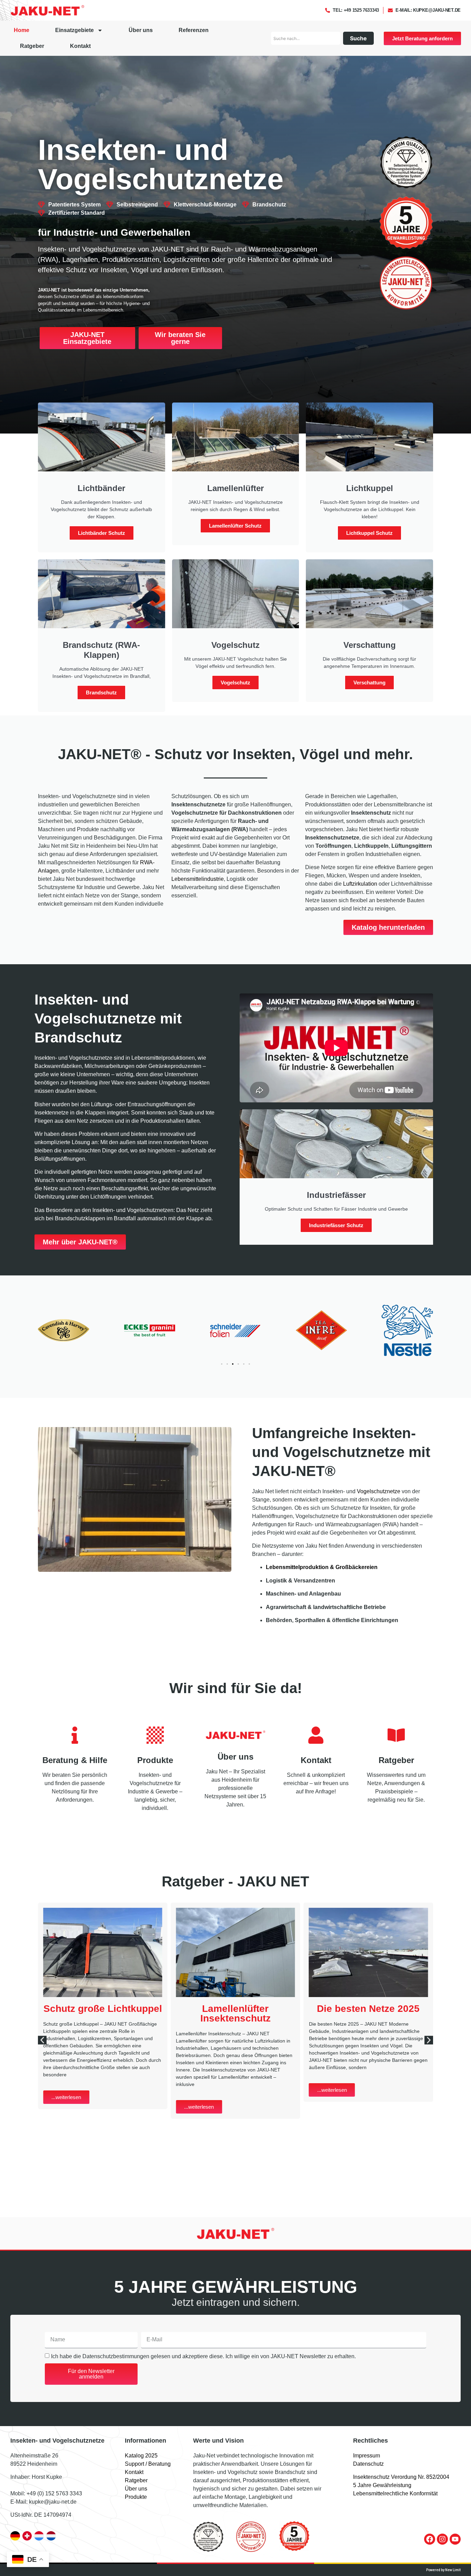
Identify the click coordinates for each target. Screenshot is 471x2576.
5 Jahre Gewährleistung (382, 2485)
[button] (222, 1364)
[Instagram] (442, 2539)
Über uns (141, 30)
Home (22, 30)
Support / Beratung (148, 2464)
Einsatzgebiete (74, 30)
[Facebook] (430, 2539)
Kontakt (80, 46)
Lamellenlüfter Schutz (235, 526)
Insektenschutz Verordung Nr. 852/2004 (401, 2477)
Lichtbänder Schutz (102, 533)
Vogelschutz (235, 683)
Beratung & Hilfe (75, 1760)
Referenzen (194, 30)
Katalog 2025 (141, 2456)
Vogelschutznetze (379, 1491)
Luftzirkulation (360, 884)
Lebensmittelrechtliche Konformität (395, 2493)
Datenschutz (368, 2464)
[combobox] (306, 38)
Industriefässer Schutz (336, 1225)
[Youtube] (455, 2539)
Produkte (155, 1760)
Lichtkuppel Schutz (369, 533)
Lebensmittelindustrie (198, 879)
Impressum (367, 2456)
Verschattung (369, 683)
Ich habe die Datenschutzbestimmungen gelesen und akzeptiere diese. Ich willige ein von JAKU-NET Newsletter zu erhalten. (203, 2356)
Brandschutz (101, 693)
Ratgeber (32, 46)
